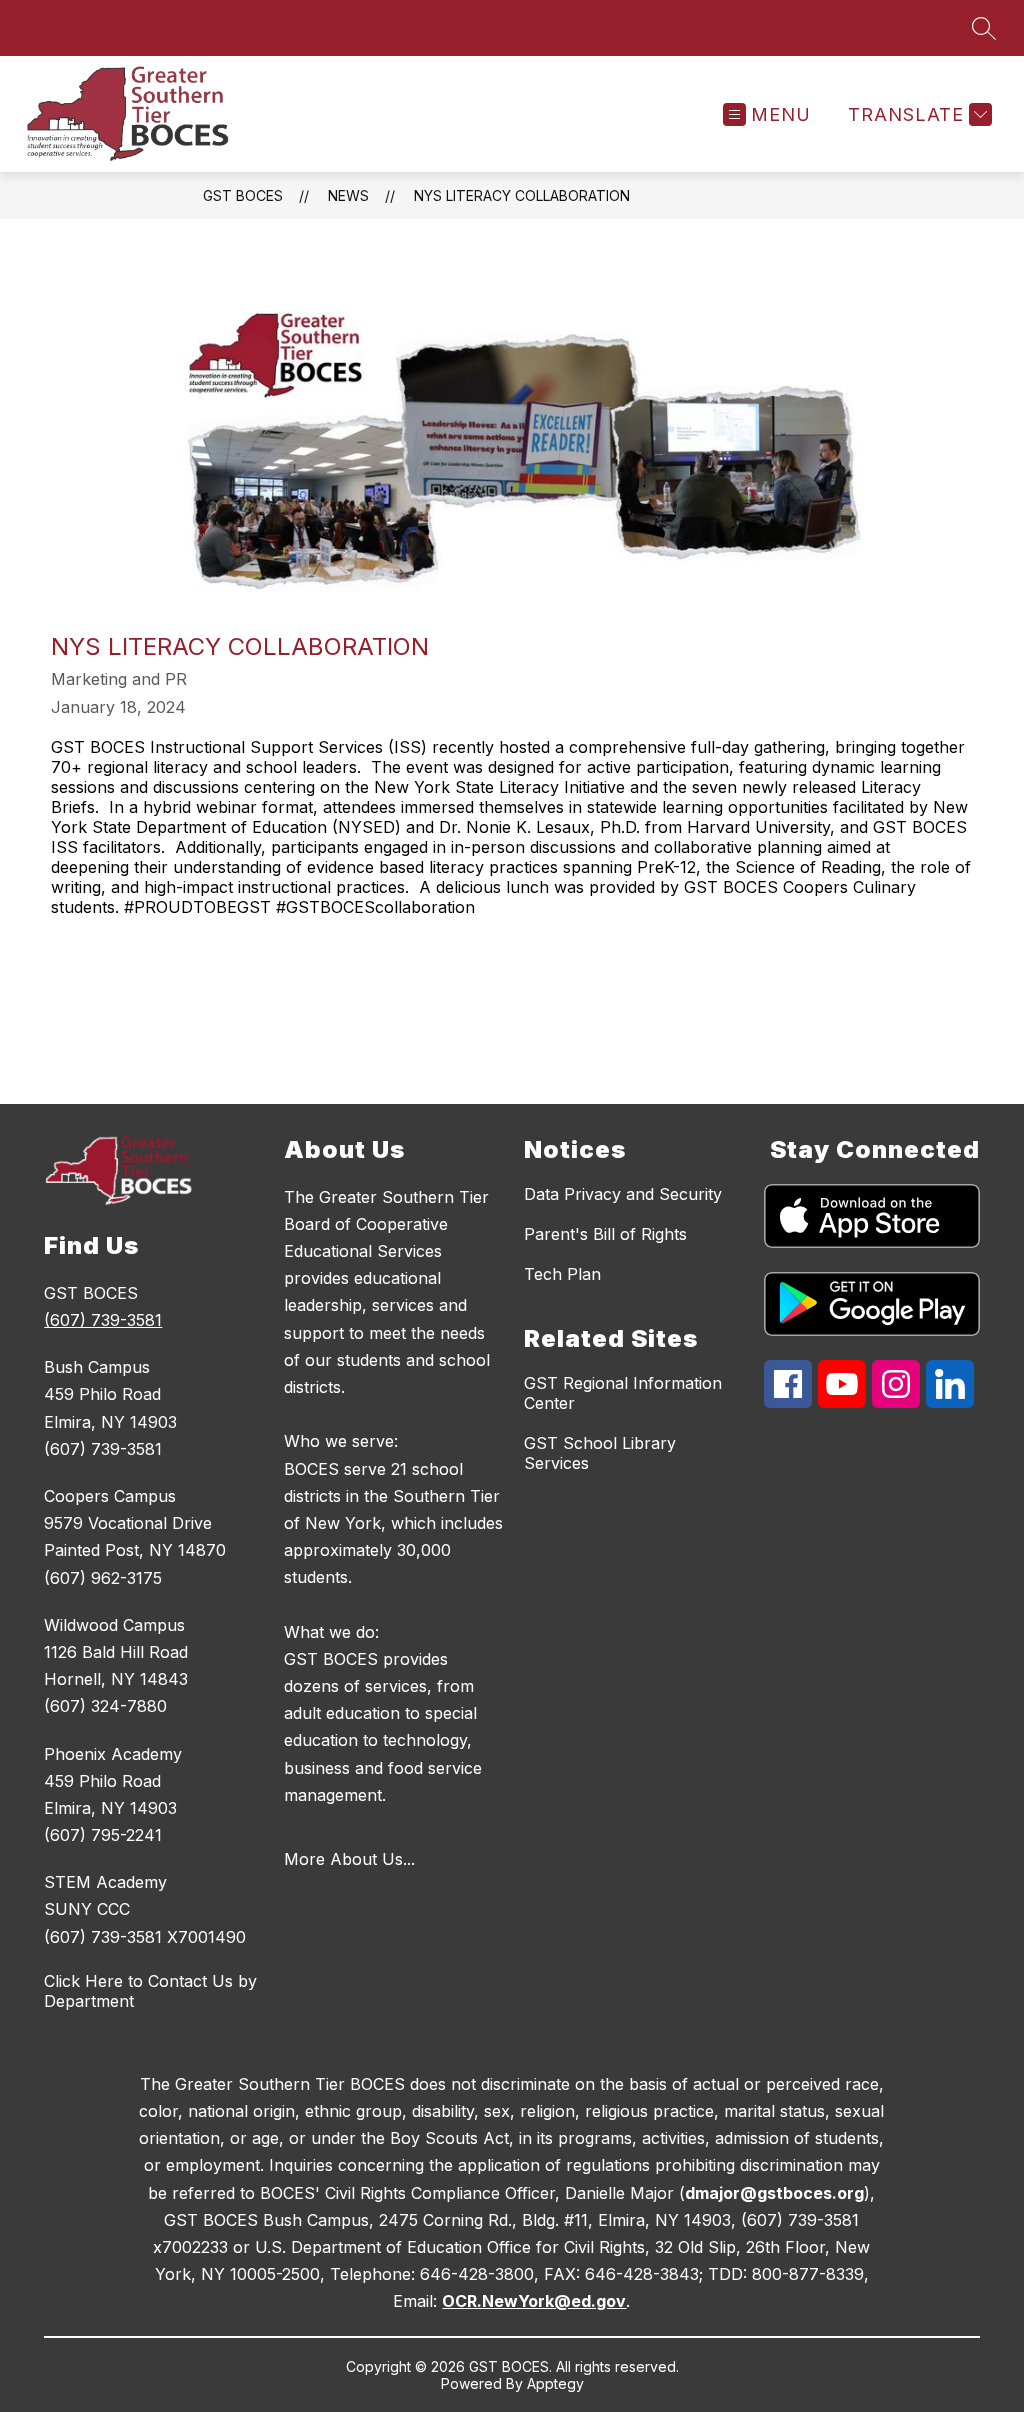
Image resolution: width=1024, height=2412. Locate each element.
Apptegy (555, 2383)
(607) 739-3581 (103, 1320)
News (348, 195)
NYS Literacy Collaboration (522, 195)
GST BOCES (243, 195)
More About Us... (349, 1859)
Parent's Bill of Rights (605, 1234)
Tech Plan (562, 1274)
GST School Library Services (600, 1453)
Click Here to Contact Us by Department (150, 1991)
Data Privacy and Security (623, 1194)
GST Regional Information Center (623, 1393)
